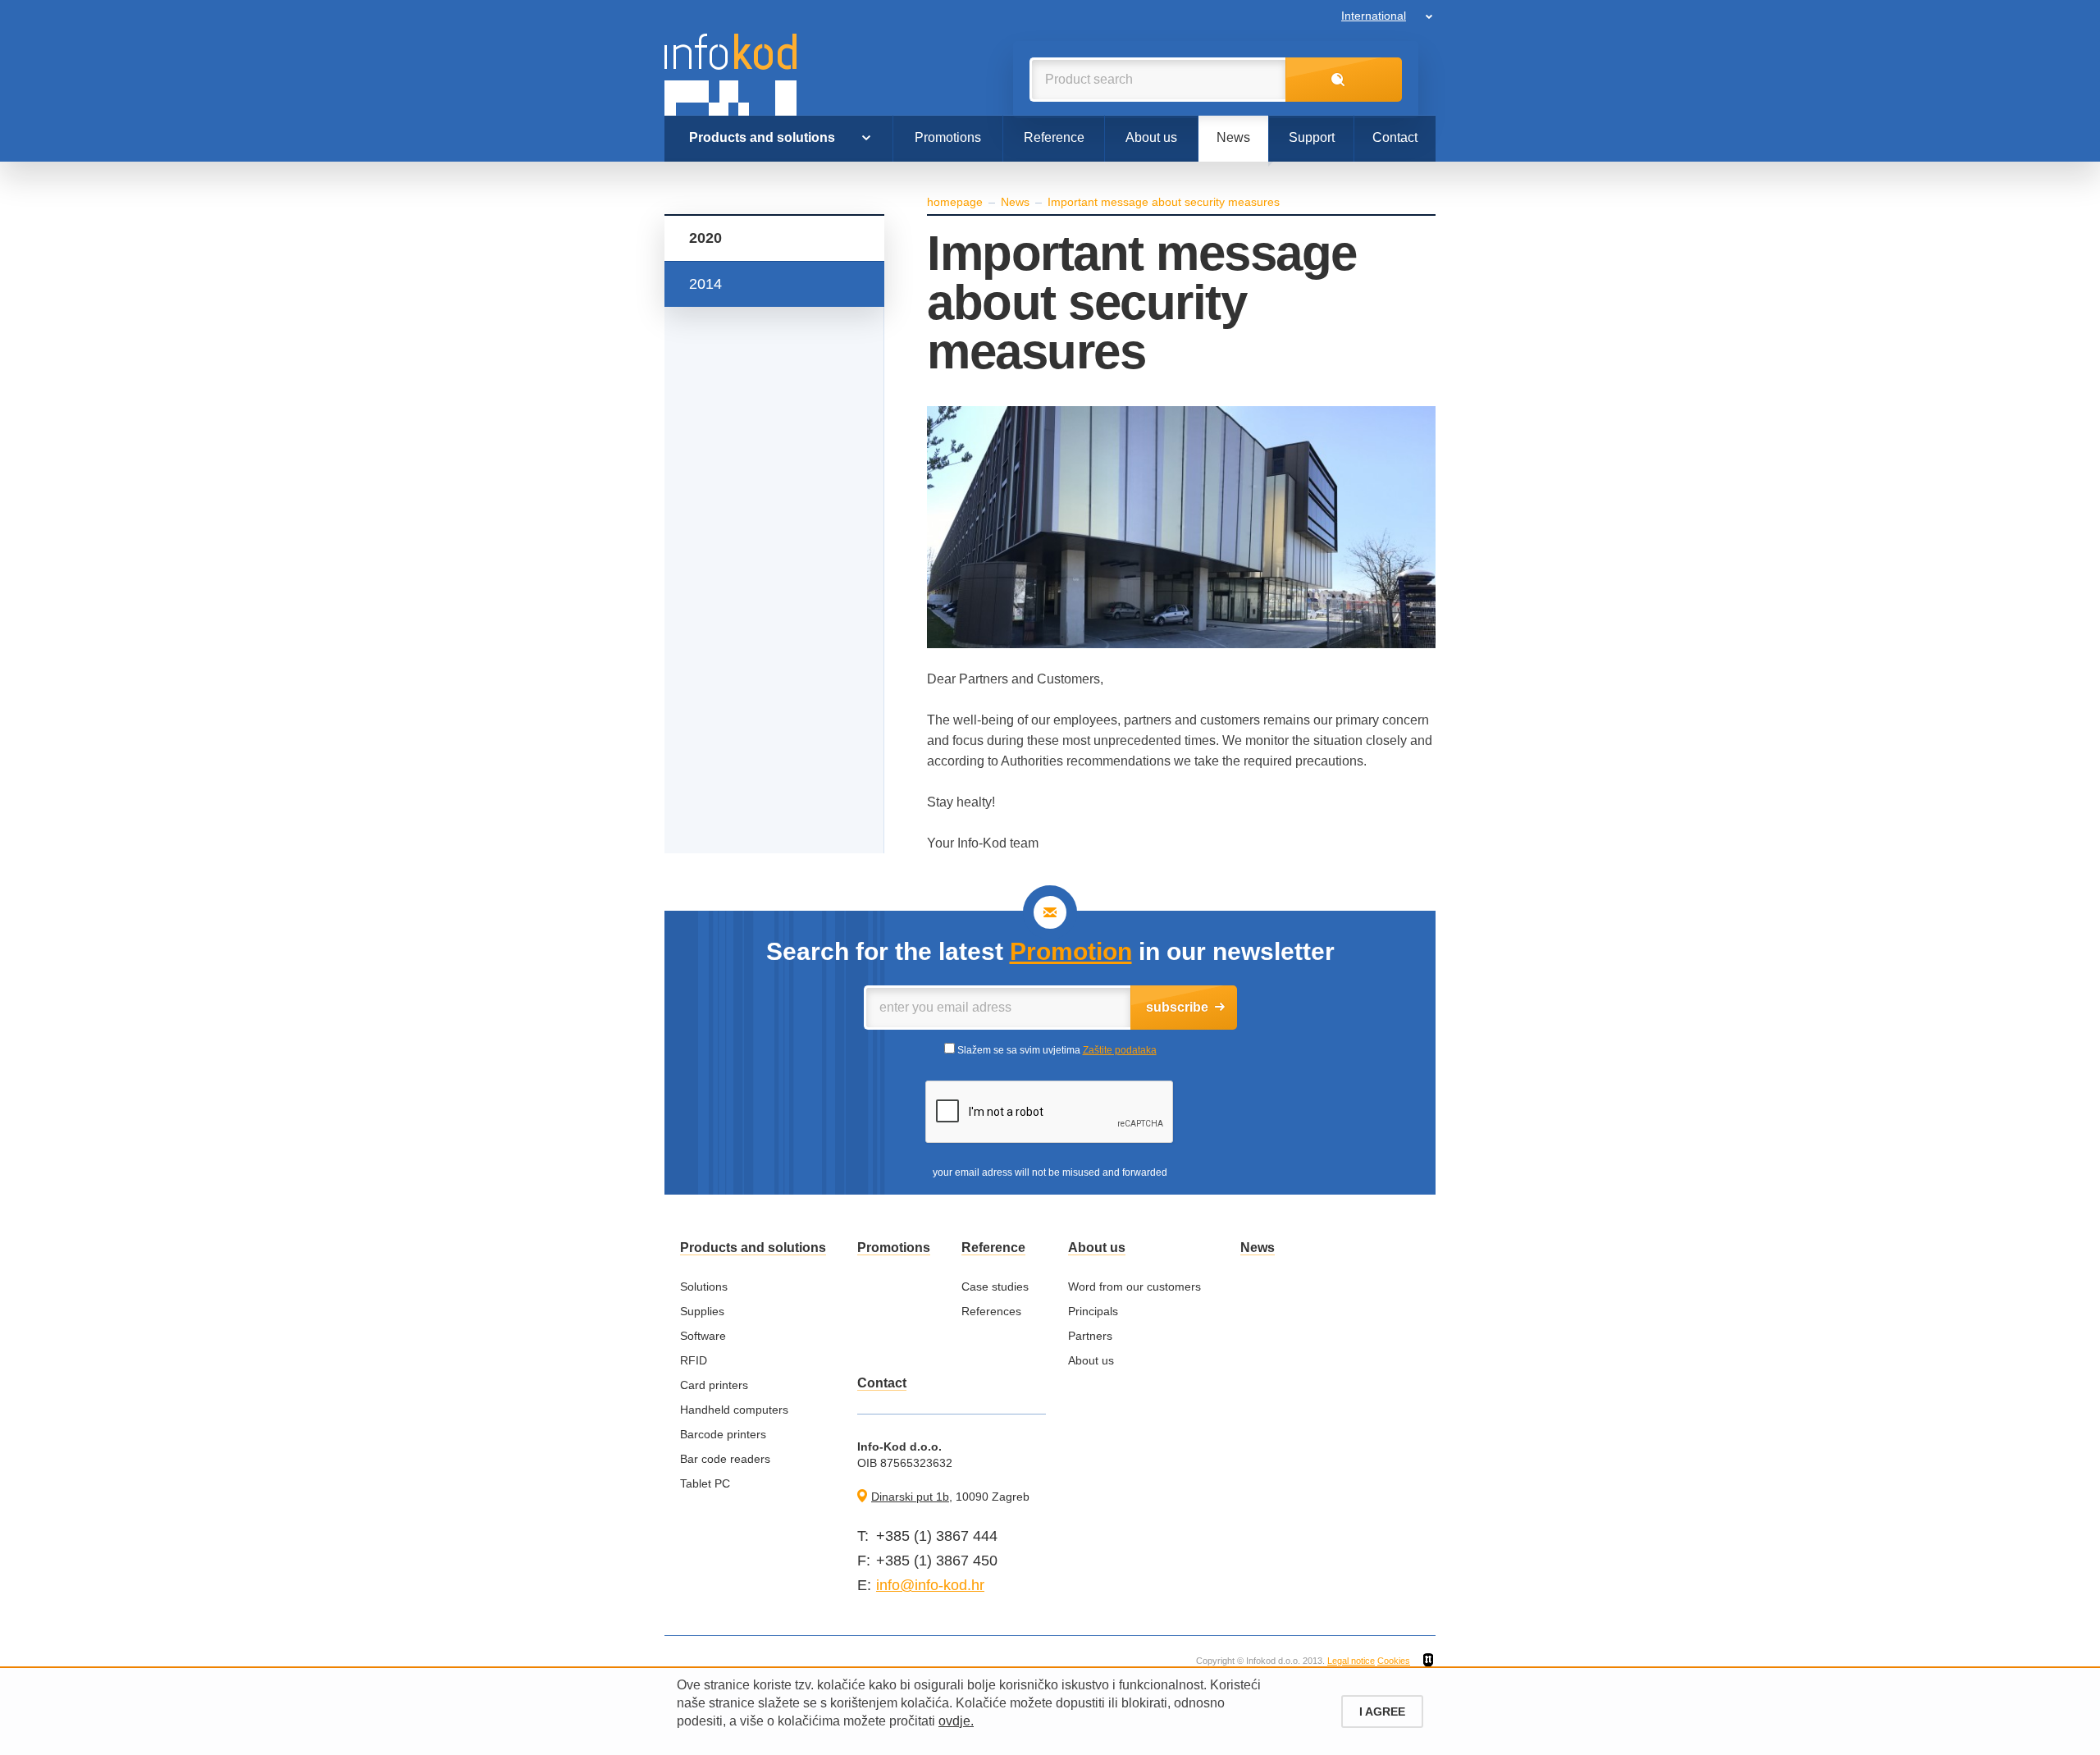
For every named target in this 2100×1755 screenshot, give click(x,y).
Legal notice (1351, 1661)
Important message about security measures (1164, 202)
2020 (705, 238)
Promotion (1071, 951)
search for (1344, 80)
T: (863, 1536)
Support (1312, 137)
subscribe (1177, 1007)
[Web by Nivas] (1428, 1661)
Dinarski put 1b (910, 1497)
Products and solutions (762, 137)
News (1233, 137)
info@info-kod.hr (930, 1585)
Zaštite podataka (1120, 1050)
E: (864, 1585)
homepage (955, 202)
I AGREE (1382, 1712)
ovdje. (956, 1721)
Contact (1395, 137)
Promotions (948, 137)
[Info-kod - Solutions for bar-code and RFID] (730, 75)
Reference (1054, 137)
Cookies (1394, 1661)
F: (864, 1561)
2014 (705, 284)
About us (1151, 137)
